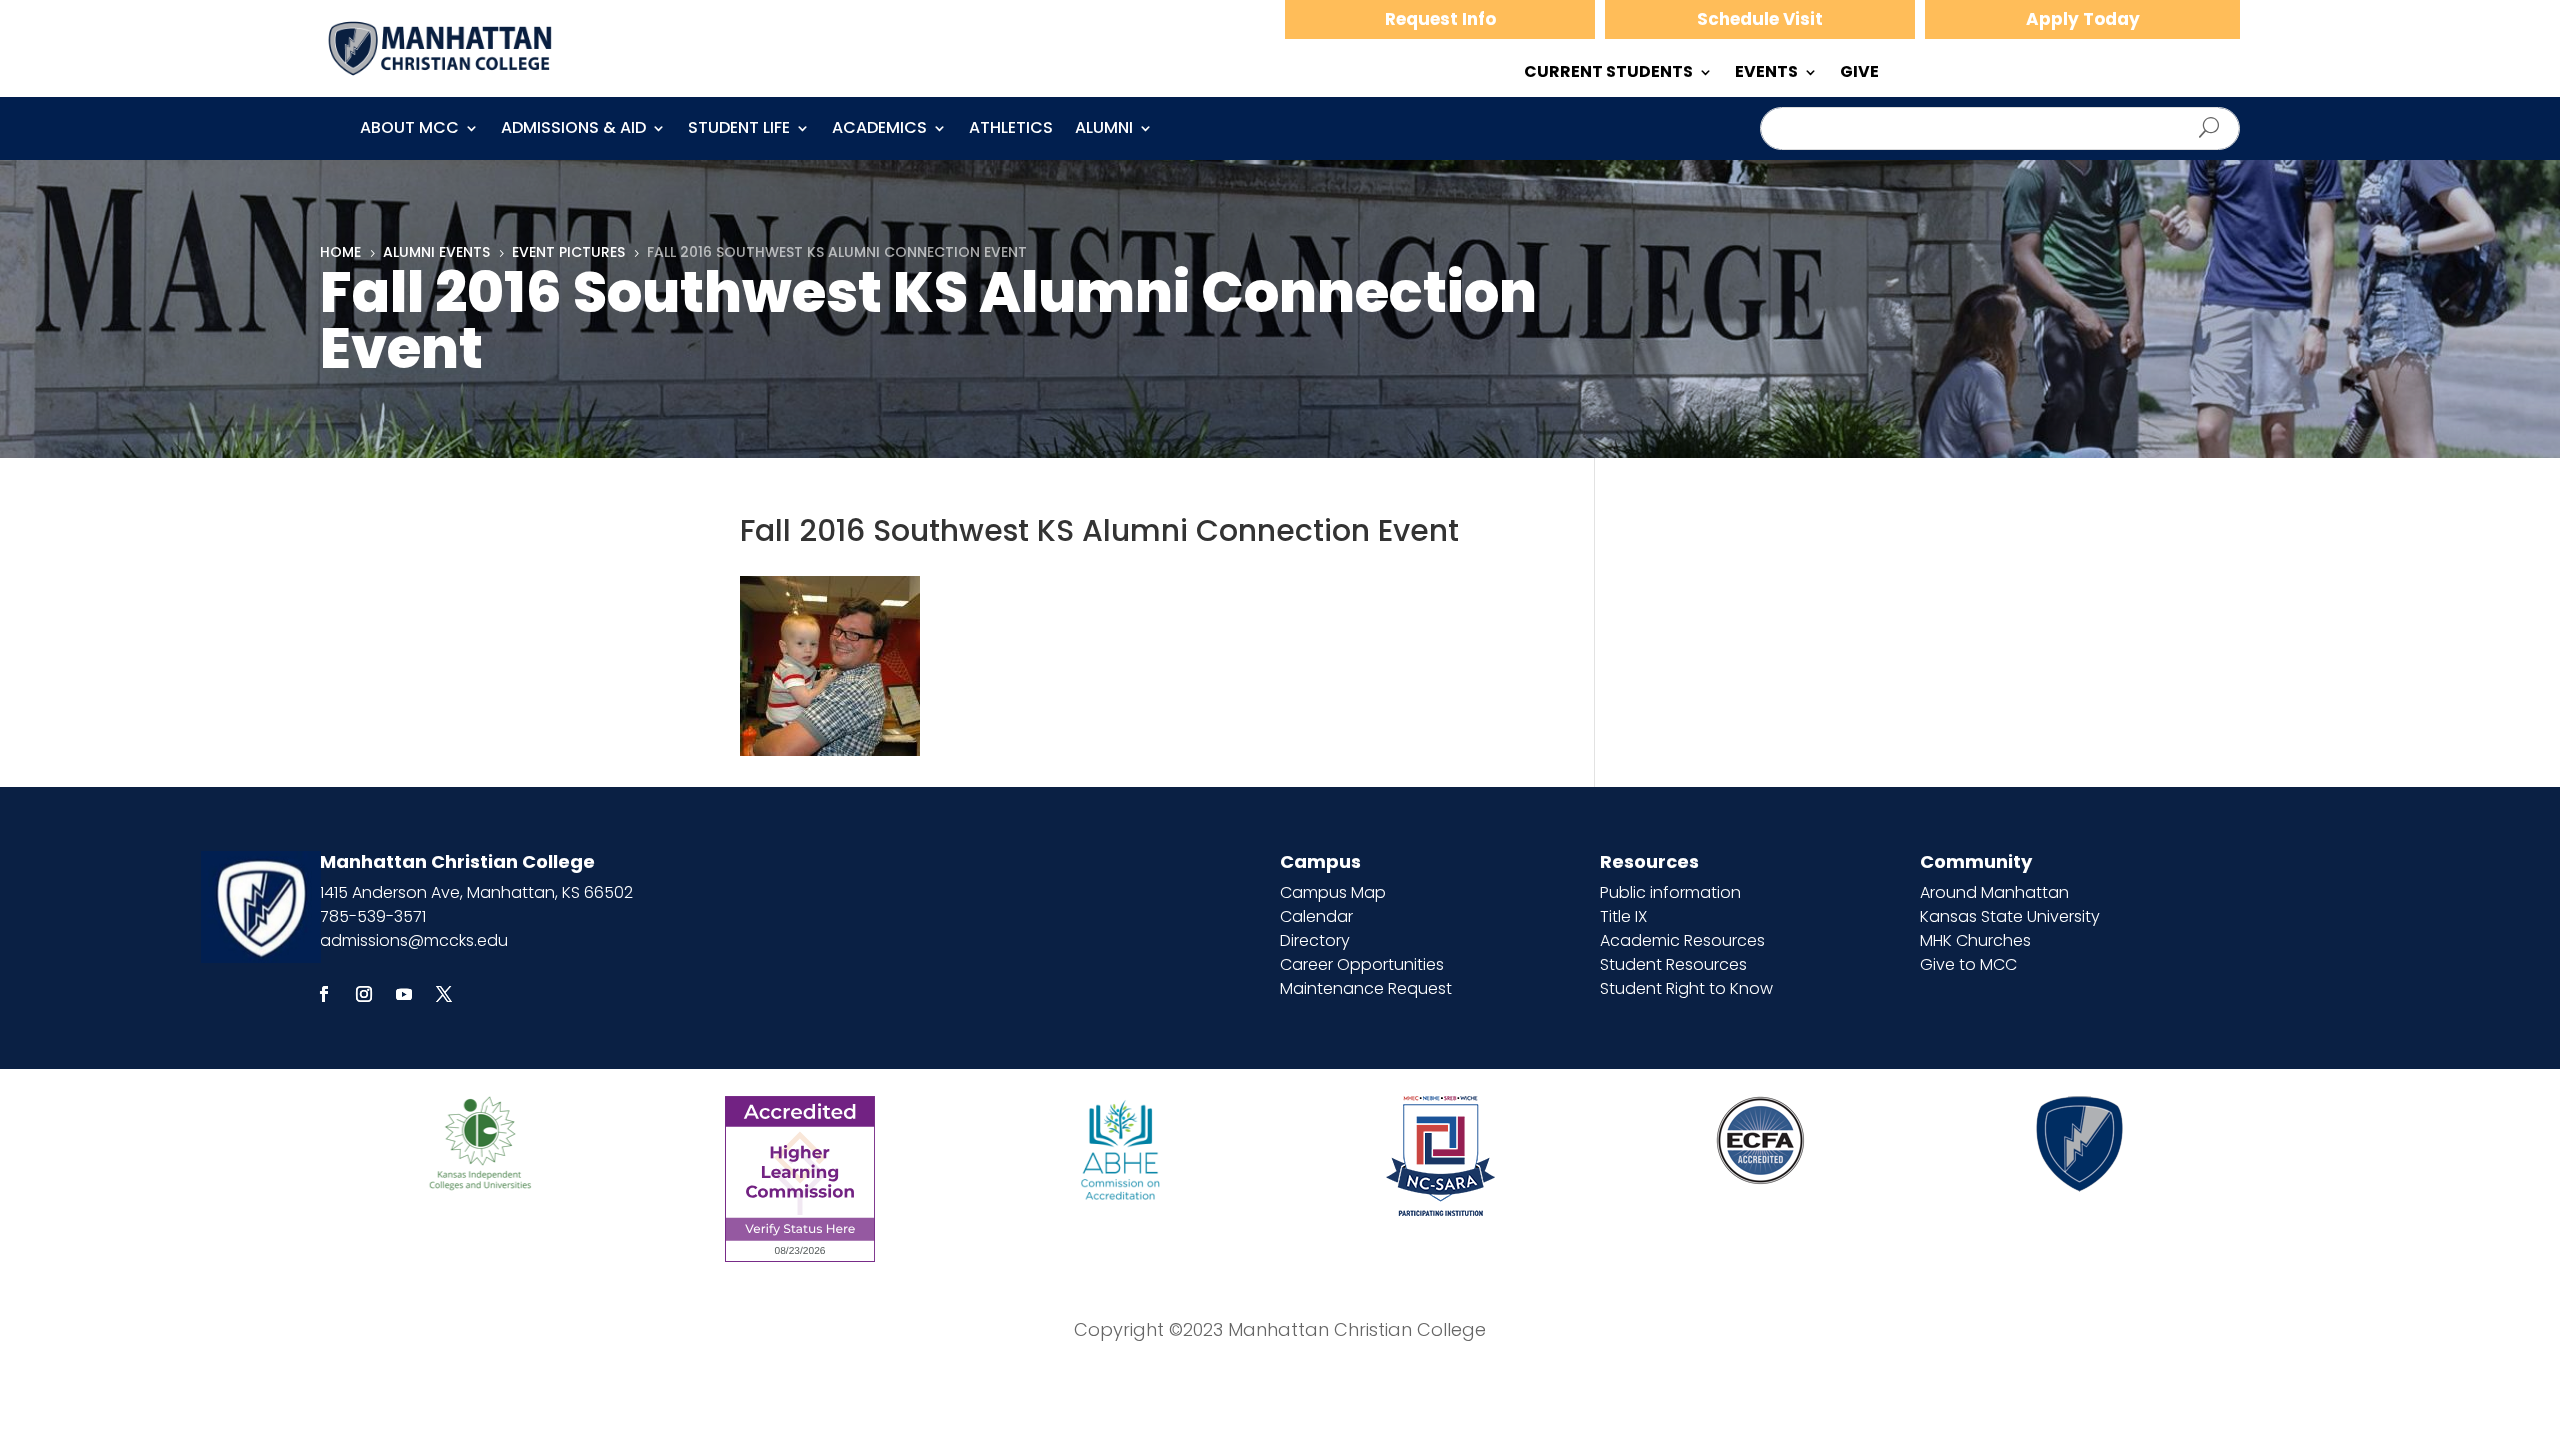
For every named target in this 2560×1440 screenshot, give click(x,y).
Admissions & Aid (573, 130)
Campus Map (1333, 892)
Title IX (1623, 916)
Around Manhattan (1994, 892)
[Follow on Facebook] (324, 994)
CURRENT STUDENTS (1608, 74)
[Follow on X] (444, 994)
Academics (879, 130)
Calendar (1316, 916)
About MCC (409, 130)
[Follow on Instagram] (364, 994)
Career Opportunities (1362, 964)
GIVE (1859, 74)
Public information (1670, 892)
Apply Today (2083, 19)
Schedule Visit (1760, 19)
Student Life (739, 130)
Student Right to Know (1686, 988)
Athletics (1011, 130)
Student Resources (1673, 964)
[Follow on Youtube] (404, 994)
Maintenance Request (1366, 988)
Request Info (1440, 19)
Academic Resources (1682, 940)
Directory (1315, 940)
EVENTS (1766, 74)
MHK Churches (1975, 940)
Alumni (1104, 130)
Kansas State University (2010, 916)
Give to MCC (1968, 964)
